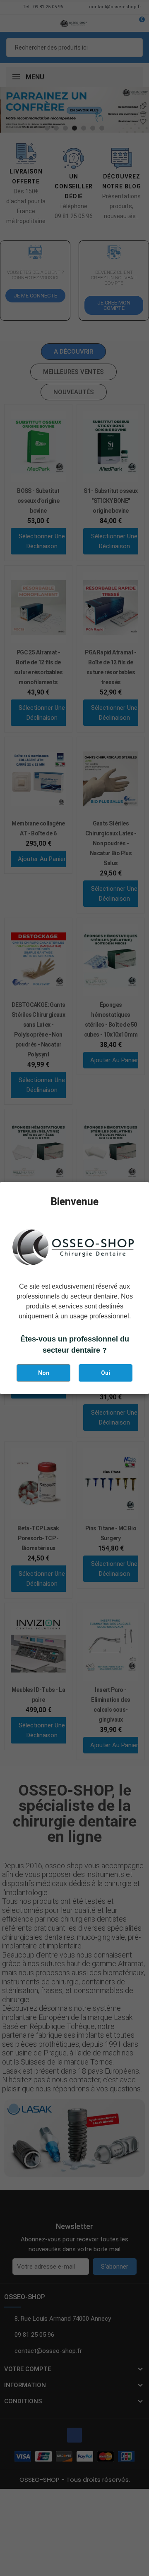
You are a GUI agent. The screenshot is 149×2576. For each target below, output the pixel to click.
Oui (106, 1373)
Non (44, 1373)
